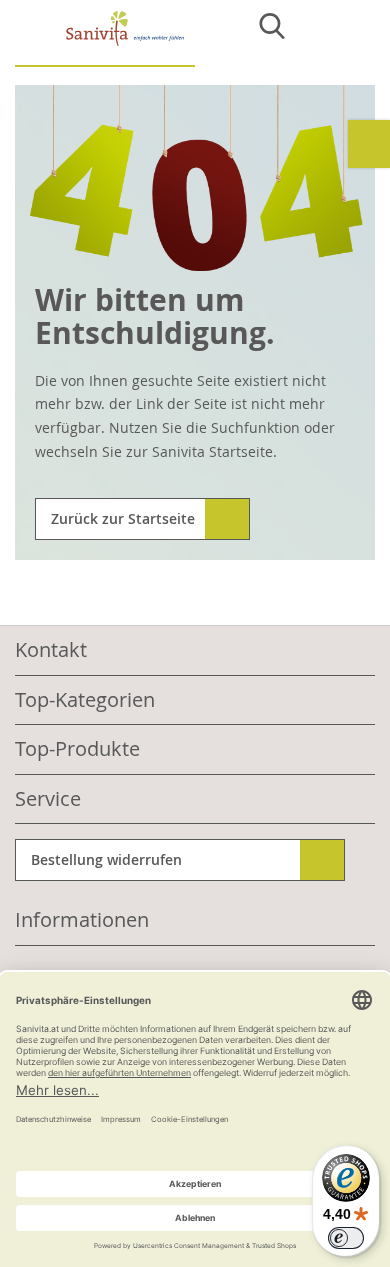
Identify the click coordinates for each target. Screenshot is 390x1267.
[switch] (346, 1238)
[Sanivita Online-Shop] (105, 38)
